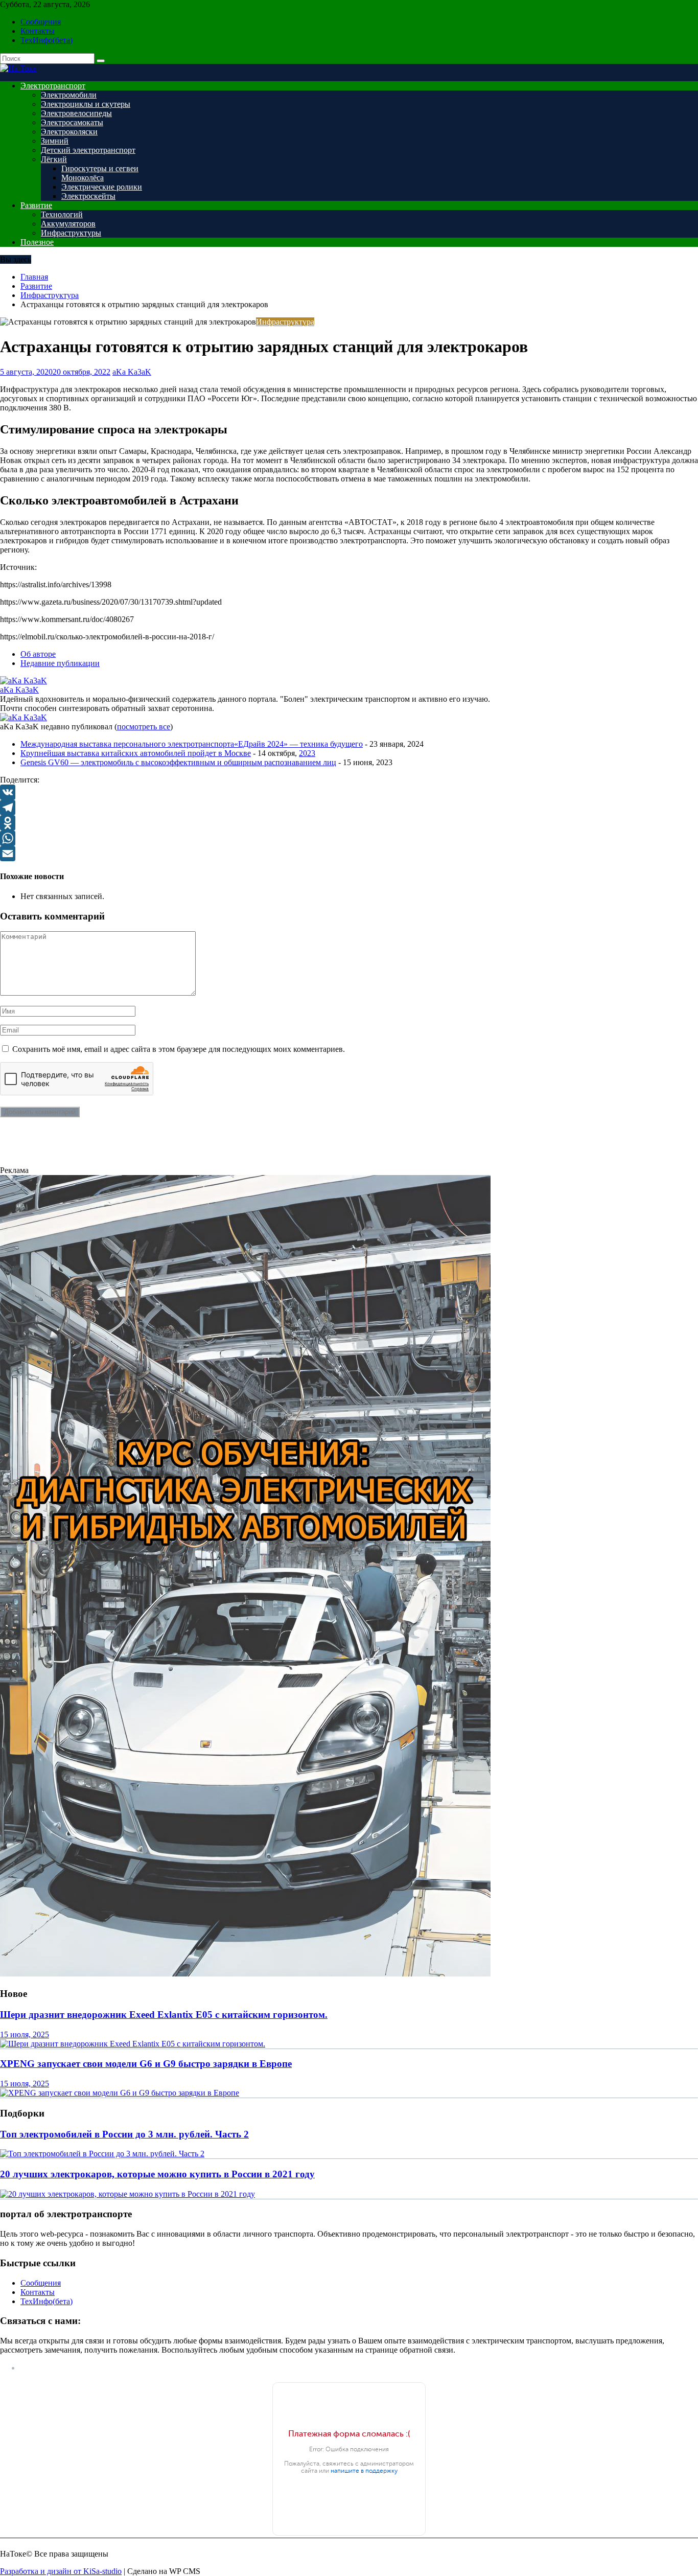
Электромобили (69, 95)
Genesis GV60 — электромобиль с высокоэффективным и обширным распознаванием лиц (178, 762)
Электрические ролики (102, 187)
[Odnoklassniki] (349, 823)
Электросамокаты (72, 122)
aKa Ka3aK (132, 372)
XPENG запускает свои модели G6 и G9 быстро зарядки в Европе (146, 2064)
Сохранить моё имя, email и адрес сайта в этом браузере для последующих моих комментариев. (179, 1049)
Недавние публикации (60, 663)
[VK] (349, 792)
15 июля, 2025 (25, 2034)
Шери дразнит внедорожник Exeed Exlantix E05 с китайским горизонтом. (164, 2015)
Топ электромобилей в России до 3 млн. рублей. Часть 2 (124, 2134)
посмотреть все (144, 727)
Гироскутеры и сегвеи (100, 168)
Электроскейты (88, 196)
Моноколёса (83, 178)
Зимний (55, 141)
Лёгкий (54, 159)
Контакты (38, 31)
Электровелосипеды (76, 113)
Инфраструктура (285, 322)
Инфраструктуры (71, 233)
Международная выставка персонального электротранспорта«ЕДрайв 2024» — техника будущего (192, 744)
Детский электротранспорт (88, 150)
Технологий (62, 214)
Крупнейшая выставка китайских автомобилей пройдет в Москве (136, 753)
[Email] (349, 854)
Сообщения (41, 22)
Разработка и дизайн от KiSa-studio (61, 2571)
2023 (307, 753)
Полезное (37, 242)
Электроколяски (69, 132)
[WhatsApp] (349, 838)
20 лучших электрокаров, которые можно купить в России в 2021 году (157, 2174)
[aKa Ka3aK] (24, 681)
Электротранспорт (53, 86)
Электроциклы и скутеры (86, 104)
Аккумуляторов (68, 224)
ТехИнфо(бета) (46, 40)
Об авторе (38, 654)
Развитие (36, 205)
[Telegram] (349, 808)
